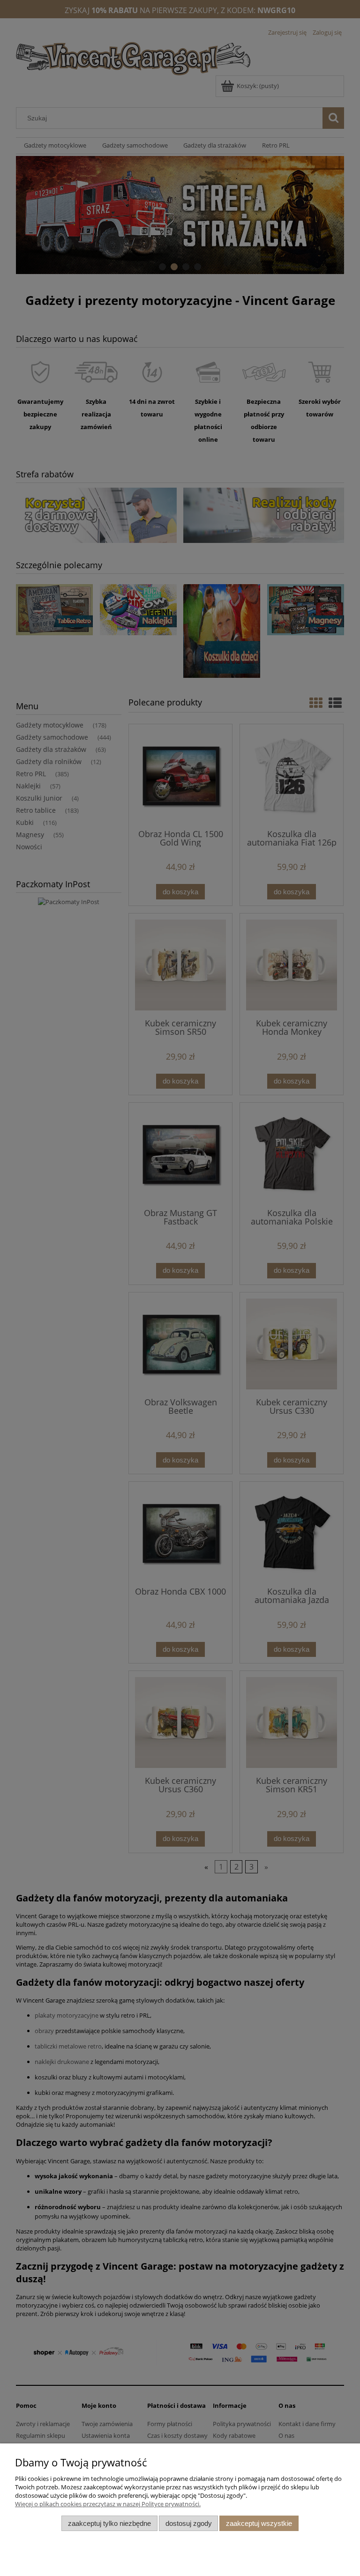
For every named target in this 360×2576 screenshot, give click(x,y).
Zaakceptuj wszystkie (259, 2523)
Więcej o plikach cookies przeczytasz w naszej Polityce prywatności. (108, 2504)
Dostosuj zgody (189, 2523)
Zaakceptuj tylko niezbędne (109, 2523)
